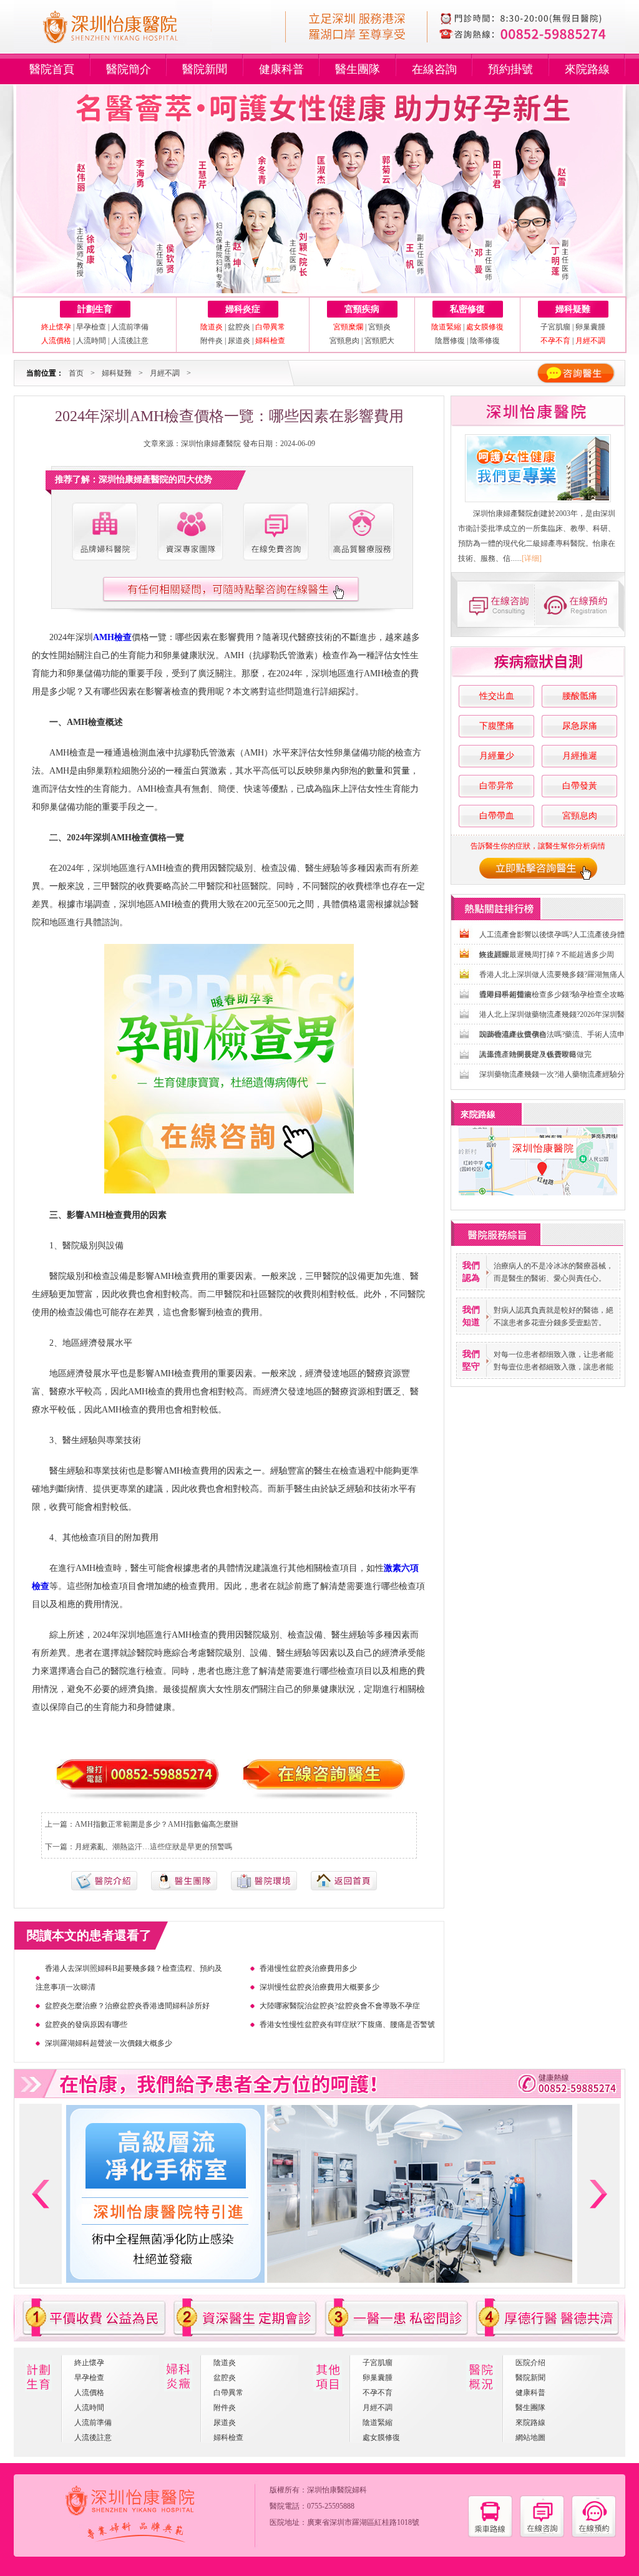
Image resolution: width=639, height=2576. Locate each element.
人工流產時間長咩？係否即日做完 (535, 1054)
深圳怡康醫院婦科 (337, 2490)
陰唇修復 (450, 341)
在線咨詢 (434, 69)
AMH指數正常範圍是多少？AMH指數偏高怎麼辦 (157, 1824)
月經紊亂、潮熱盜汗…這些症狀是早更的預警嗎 (154, 1847)
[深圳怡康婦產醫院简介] (104, 532)
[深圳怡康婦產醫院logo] (127, 49)
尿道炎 (239, 341)
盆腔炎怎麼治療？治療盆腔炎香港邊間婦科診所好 (127, 2006)
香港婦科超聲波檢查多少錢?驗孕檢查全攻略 (552, 994)
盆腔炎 (239, 327)
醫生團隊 (358, 69)
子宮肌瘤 (556, 327)
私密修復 (467, 309)
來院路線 (587, 69)
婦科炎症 (243, 309)
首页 (76, 373)
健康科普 (281, 69)
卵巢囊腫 (590, 327)
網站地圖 (530, 2437)
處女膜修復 (381, 2437)
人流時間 (91, 341)
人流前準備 (130, 327)
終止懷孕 (89, 2363)
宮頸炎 (379, 327)
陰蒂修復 (485, 341)
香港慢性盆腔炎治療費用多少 (308, 1968)
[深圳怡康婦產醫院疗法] (264, 1888)
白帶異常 (228, 2393)
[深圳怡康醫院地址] (490, 2535)
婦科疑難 (573, 309)
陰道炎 (225, 2363)
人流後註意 (130, 341)
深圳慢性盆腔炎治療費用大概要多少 (319, 1987)
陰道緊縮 (378, 2423)
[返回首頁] (344, 1888)
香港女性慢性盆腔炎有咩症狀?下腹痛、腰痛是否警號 (347, 2024)
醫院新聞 (205, 69)
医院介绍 (530, 2363)
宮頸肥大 (379, 341)
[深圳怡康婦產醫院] (538, 468)
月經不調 (165, 373)
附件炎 (212, 341)
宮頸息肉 (344, 341)
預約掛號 (510, 69)
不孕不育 (378, 2393)
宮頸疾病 (362, 309)
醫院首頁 (52, 69)
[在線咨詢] (494, 604)
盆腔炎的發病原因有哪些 (86, 2024)
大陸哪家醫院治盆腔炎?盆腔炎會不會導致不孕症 (340, 2006)
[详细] (532, 558)
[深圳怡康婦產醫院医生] (190, 532)
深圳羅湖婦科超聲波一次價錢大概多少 (109, 2043)
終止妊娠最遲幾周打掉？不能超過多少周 (547, 955)
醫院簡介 (129, 69)
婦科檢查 (228, 2437)
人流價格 (89, 2393)
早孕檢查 (91, 327)
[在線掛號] (580, 604)
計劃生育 (95, 309)
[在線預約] (594, 2535)
